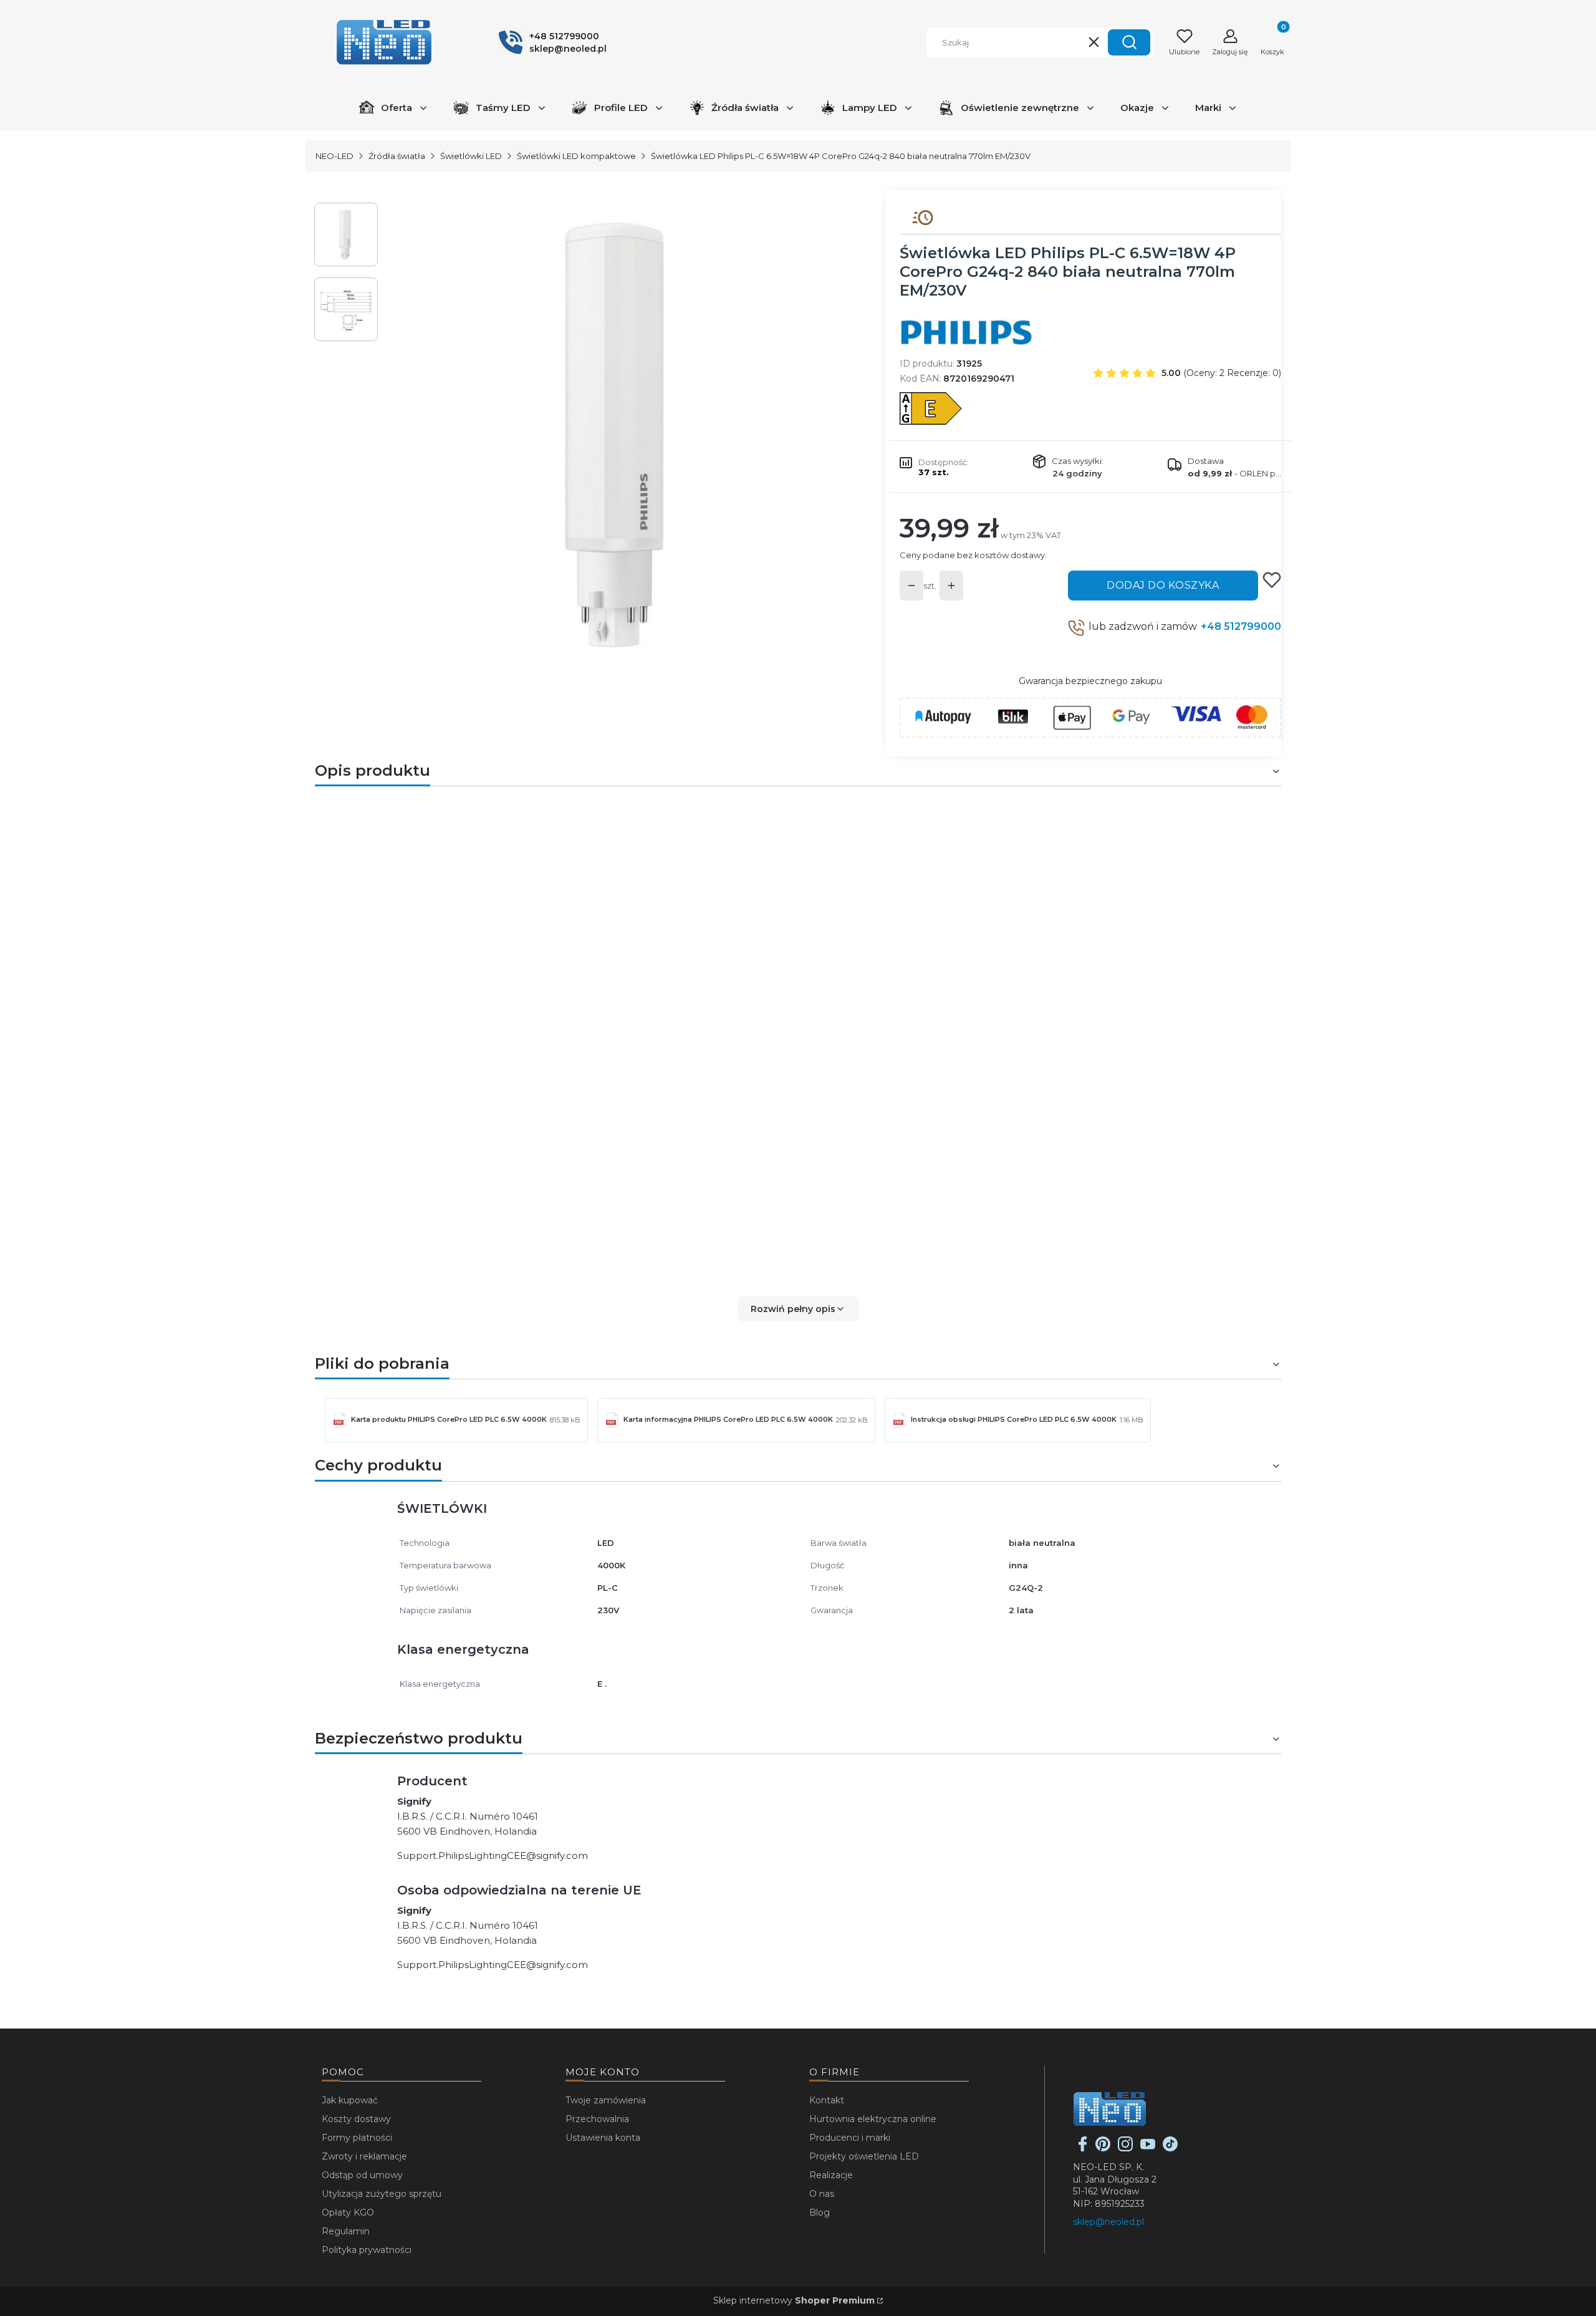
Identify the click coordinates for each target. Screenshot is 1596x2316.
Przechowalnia (597, 2119)
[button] (1129, 42)
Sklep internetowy (794, 2300)
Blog (820, 2212)
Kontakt (827, 2100)
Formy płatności (357, 2138)
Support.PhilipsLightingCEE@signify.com (493, 1855)
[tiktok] (1170, 2148)
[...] (622, 435)
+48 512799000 (1241, 626)
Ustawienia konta (603, 2138)
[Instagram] (1125, 2148)
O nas (822, 2194)
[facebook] (1083, 2148)
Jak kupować (350, 2100)
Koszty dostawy (356, 2119)
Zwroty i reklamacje (364, 2156)
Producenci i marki (850, 2138)
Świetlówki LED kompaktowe (576, 156)
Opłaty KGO (348, 2212)
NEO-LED (334, 156)
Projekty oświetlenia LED (864, 2156)
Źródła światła (397, 156)
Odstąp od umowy (362, 2175)
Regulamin (346, 2231)
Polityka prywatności (367, 2250)
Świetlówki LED (471, 156)
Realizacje (831, 2175)
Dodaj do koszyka (1163, 585)
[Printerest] (1103, 2148)
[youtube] (1148, 2148)
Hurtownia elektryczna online (873, 2119)
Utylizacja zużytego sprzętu (382, 2194)
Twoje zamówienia (606, 2100)
